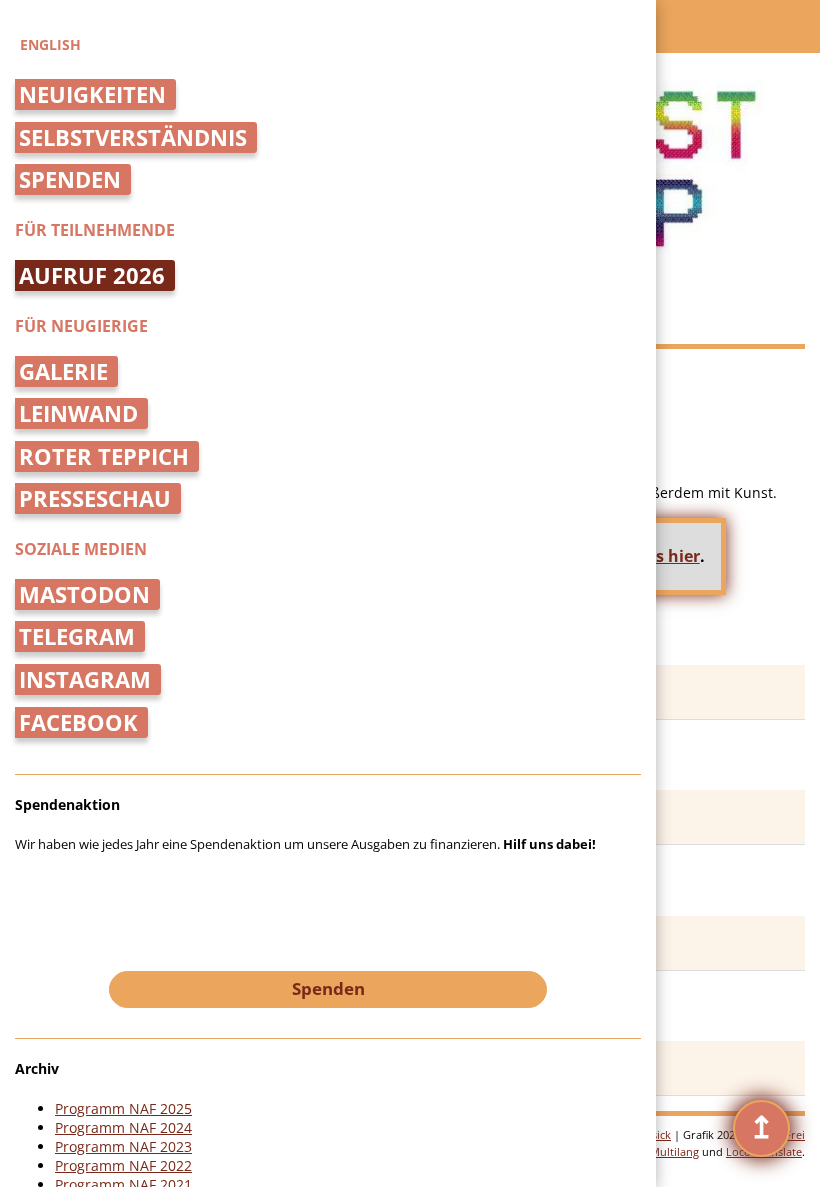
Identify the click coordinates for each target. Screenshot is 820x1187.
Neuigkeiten (92, 94)
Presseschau (95, 498)
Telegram (77, 636)
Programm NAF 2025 (123, 1108)
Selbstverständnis (133, 137)
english (50, 44)
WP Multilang (664, 1151)
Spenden (70, 179)
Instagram (85, 679)
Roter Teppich (104, 456)
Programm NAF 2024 (123, 1127)
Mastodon (84, 594)
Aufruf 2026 (92, 275)
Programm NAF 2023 (123, 1146)
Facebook (78, 722)
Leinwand (78, 413)
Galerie (63, 371)
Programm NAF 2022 (123, 1165)
